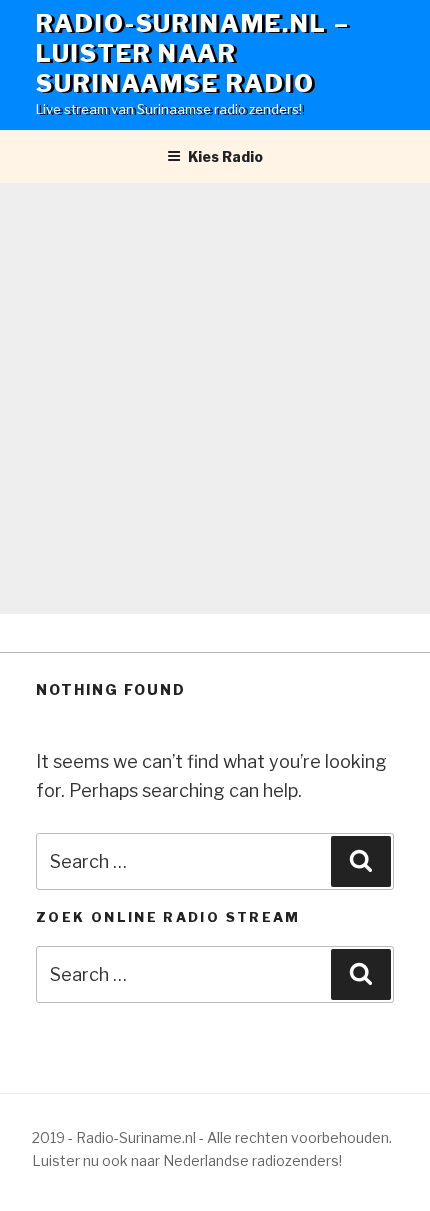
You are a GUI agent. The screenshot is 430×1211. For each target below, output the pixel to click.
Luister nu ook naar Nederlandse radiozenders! (187, 1160)
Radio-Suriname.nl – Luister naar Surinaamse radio (192, 53)
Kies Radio (225, 156)
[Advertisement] (215, 399)
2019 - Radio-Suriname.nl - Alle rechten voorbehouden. (212, 1137)
